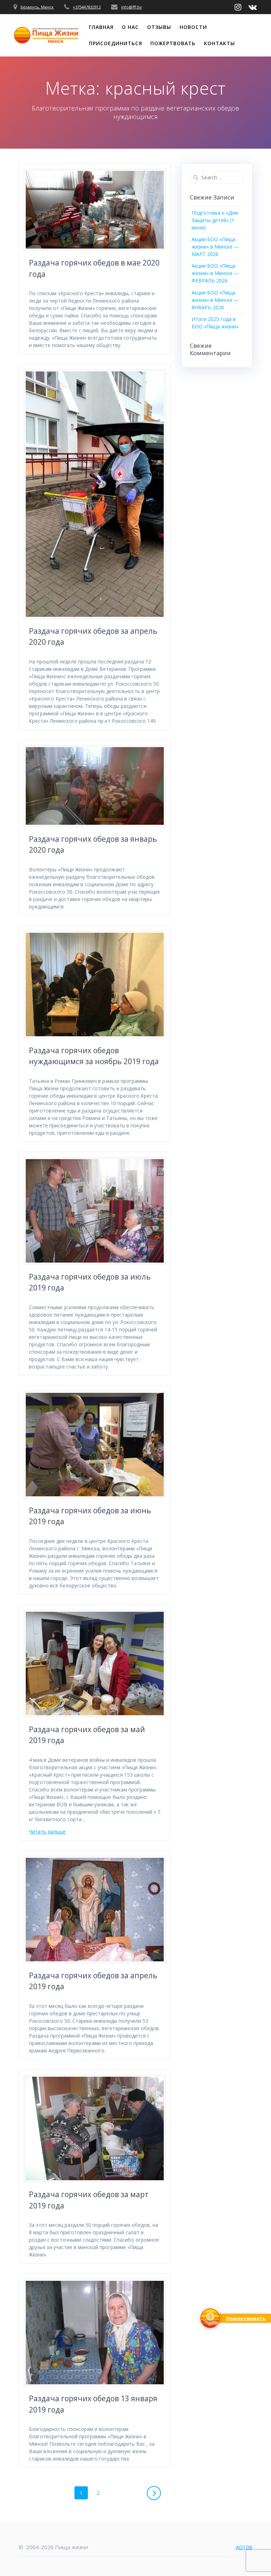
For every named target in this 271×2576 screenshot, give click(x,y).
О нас (130, 27)
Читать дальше (47, 1832)
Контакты (219, 43)
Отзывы (159, 27)
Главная (101, 27)
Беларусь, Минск (37, 7)
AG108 (244, 2547)
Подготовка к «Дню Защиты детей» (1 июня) (215, 220)
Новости (193, 27)
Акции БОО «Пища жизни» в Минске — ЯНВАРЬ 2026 (215, 300)
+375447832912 (87, 7)
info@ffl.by (131, 7)
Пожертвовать (173, 43)
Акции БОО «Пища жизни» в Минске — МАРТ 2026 (215, 247)
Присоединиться (116, 43)
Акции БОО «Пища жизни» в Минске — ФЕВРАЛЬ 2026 (215, 273)
